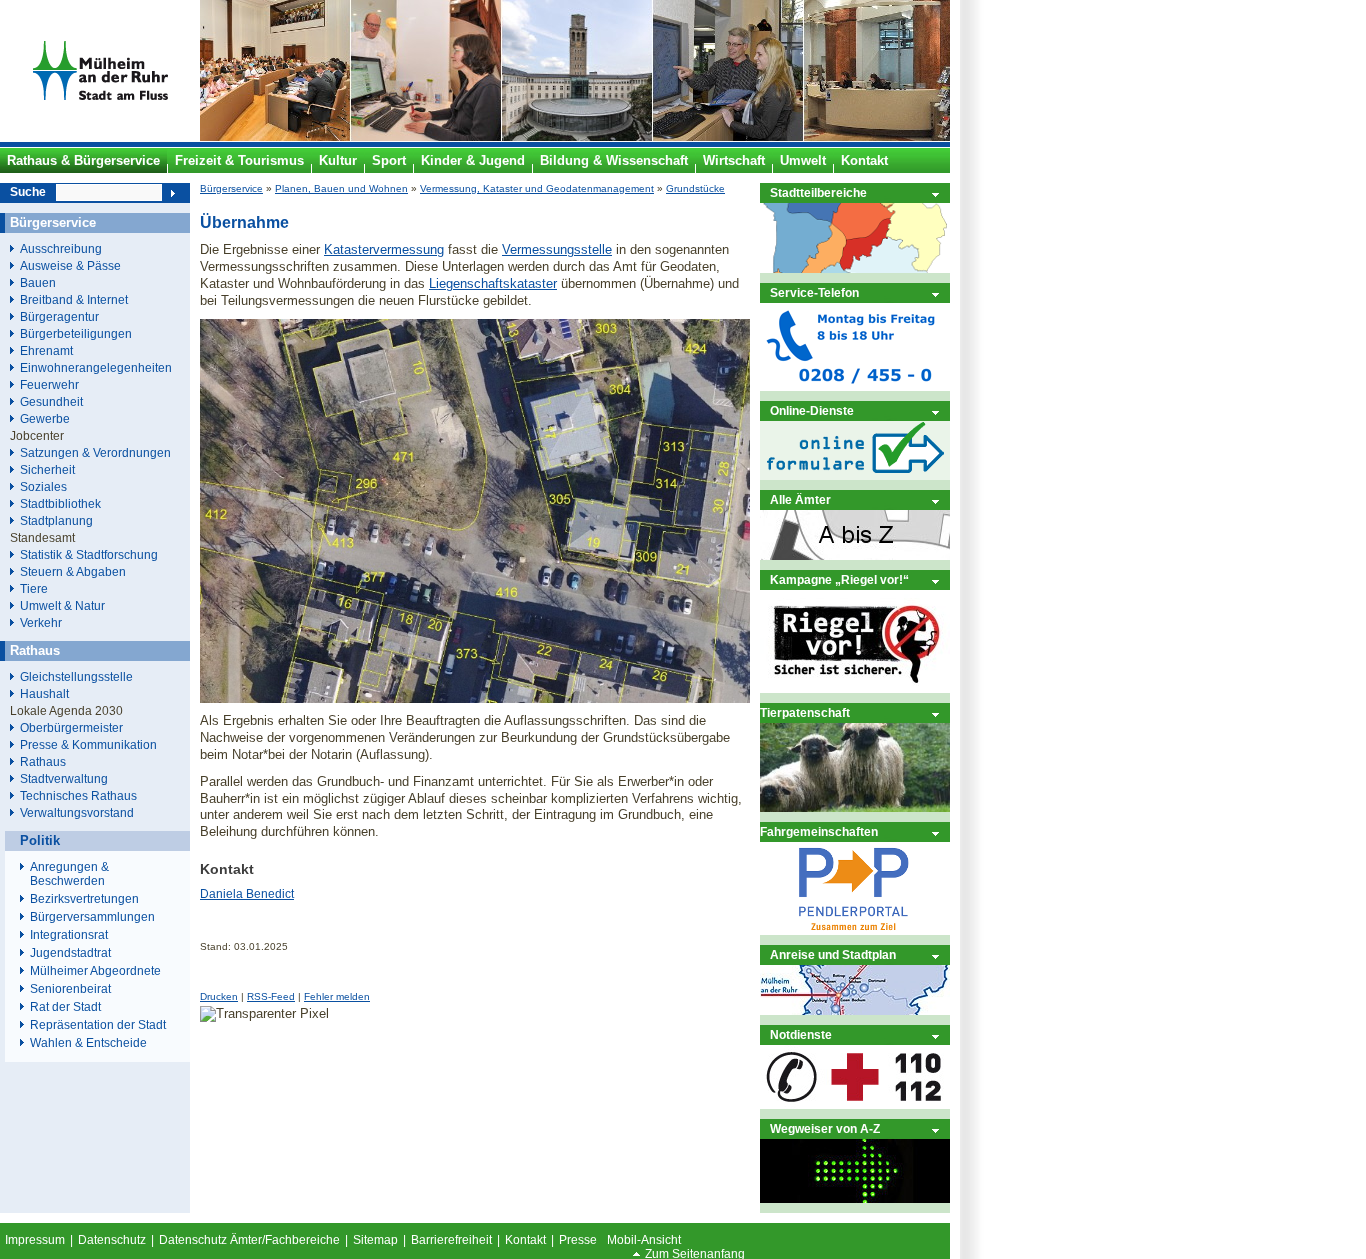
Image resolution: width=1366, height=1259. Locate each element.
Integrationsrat (69, 935)
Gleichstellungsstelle (76, 676)
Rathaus (43, 761)
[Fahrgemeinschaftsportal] (855, 930)
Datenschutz (112, 1240)
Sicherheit (47, 469)
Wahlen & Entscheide (88, 1043)
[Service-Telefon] (855, 386)
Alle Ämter (800, 499)
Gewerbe (45, 418)
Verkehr (41, 622)
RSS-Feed (271, 996)
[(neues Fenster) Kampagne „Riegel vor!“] (855, 688)
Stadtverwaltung (64, 778)
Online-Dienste (812, 410)
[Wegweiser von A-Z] (855, 1198)
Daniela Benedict (247, 894)
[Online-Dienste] (855, 475)
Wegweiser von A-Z (825, 1128)
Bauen (38, 282)
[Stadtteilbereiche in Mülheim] (855, 268)
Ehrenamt (46, 350)
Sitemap (375, 1240)
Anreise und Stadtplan (833, 954)
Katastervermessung (384, 249)
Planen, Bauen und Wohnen (341, 188)
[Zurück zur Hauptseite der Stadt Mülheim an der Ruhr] (100, 137)
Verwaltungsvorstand (77, 812)
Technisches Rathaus (78, 795)
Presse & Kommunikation (88, 744)
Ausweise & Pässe (70, 265)
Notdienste (801, 1034)
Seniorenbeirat (70, 989)
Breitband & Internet (74, 299)
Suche (28, 192)
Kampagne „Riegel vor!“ (839, 579)
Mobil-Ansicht (644, 1240)
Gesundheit (51, 401)
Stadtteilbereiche (818, 192)
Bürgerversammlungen (92, 917)
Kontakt (525, 1240)
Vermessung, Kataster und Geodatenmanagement (537, 188)
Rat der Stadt (65, 1007)
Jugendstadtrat (70, 953)
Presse (578, 1240)
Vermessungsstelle (557, 249)
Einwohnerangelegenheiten (96, 367)
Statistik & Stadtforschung (89, 554)
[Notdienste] (855, 1104)
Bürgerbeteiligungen (76, 333)
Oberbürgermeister (71, 727)
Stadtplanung (56, 520)
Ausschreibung (61, 248)
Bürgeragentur (59, 316)
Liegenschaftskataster (493, 283)
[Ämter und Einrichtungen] (855, 555)
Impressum (35, 1240)
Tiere (34, 588)
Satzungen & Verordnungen (95, 452)
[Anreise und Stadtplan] (855, 1010)
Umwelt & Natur (62, 605)
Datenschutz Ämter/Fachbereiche (249, 1240)
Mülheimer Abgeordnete (95, 971)
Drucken (219, 996)
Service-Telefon (814, 292)
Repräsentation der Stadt (98, 1025)
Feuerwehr (49, 384)
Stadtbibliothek (60, 503)
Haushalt (44, 693)
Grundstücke (695, 188)
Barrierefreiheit (451, 1240)
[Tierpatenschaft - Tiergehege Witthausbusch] (855, 807)
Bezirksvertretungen (84, 899)
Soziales (43, 486)
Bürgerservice (231, 188)
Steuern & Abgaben (73, 571)
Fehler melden (337, 996)
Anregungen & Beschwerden (69, 874)
